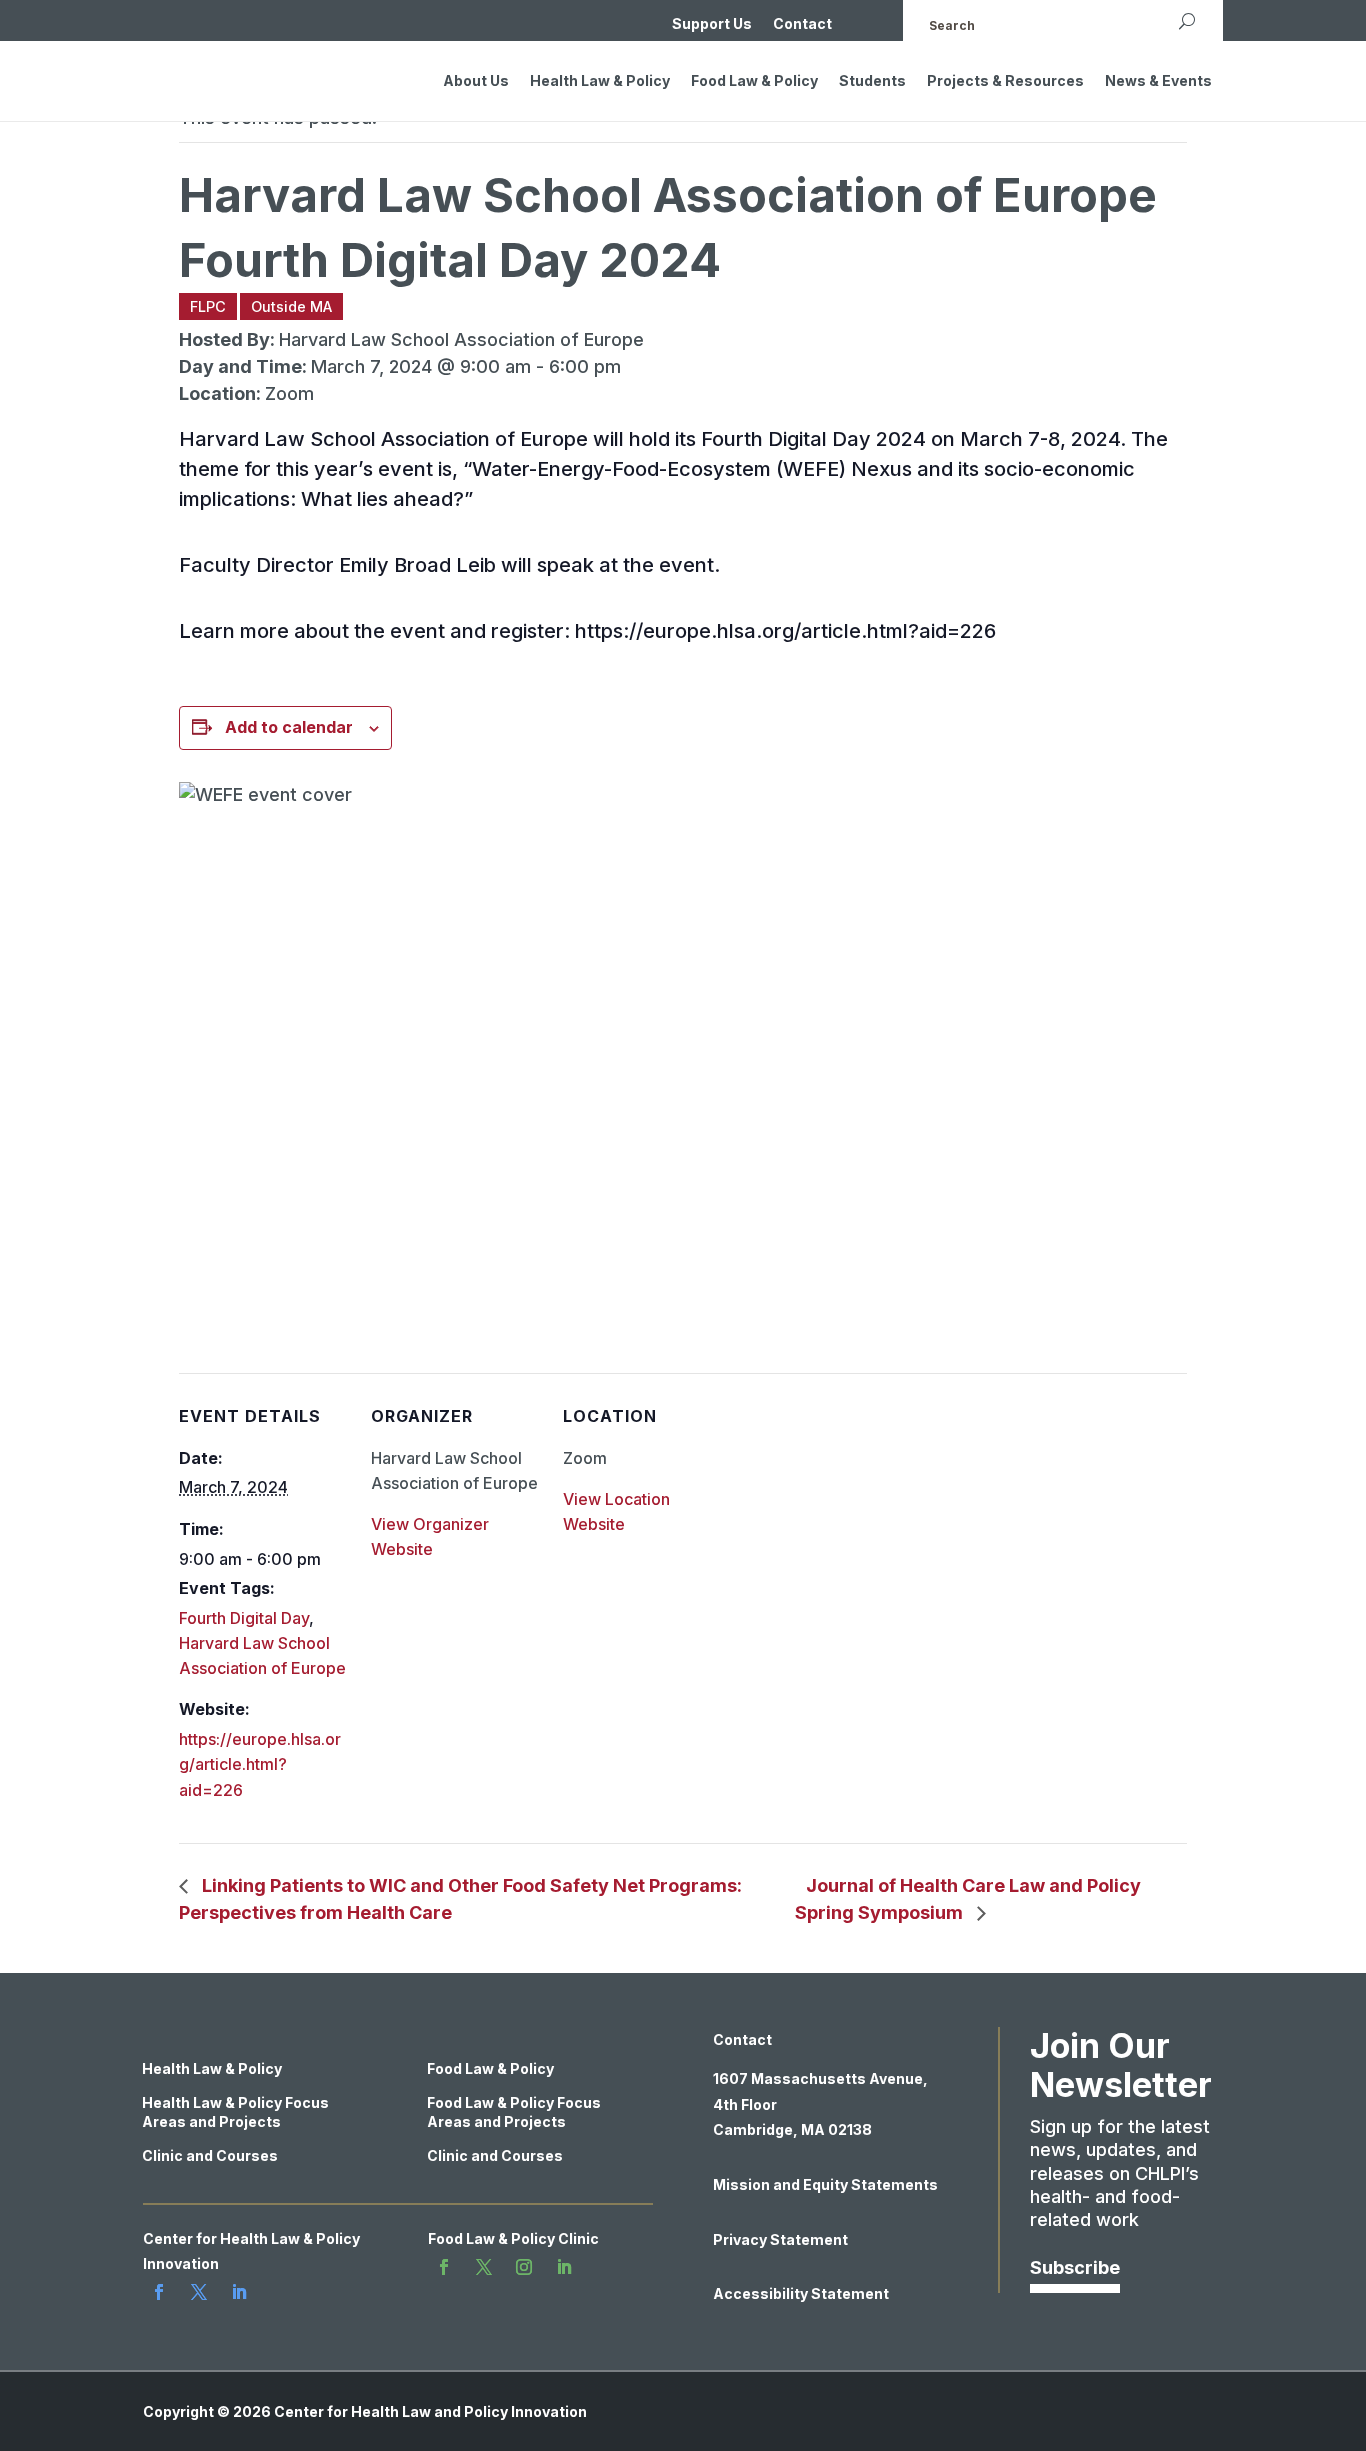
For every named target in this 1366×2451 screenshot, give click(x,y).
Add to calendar (289, 727)
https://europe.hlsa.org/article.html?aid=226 (260, 1764)
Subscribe (1075, 2267)
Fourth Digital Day (244, 1618)
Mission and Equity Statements (825, 2184)
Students (872, 80)
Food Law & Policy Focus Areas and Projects (514, 2111)
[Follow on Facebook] (159, 2292)
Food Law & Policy (754, 80)
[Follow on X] (199, 2292)
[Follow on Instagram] (524, 2267)
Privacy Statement (780, 2239)
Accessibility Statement (801, 2293)
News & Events (1158, 80)
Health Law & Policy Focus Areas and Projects (235, 2111)
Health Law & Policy (600, 80)
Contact (802, 24)
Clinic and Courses (210, 2155)
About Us (476, 80)
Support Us (712, 24)
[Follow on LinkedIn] (239, 2292)
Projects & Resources (1005, 80)
